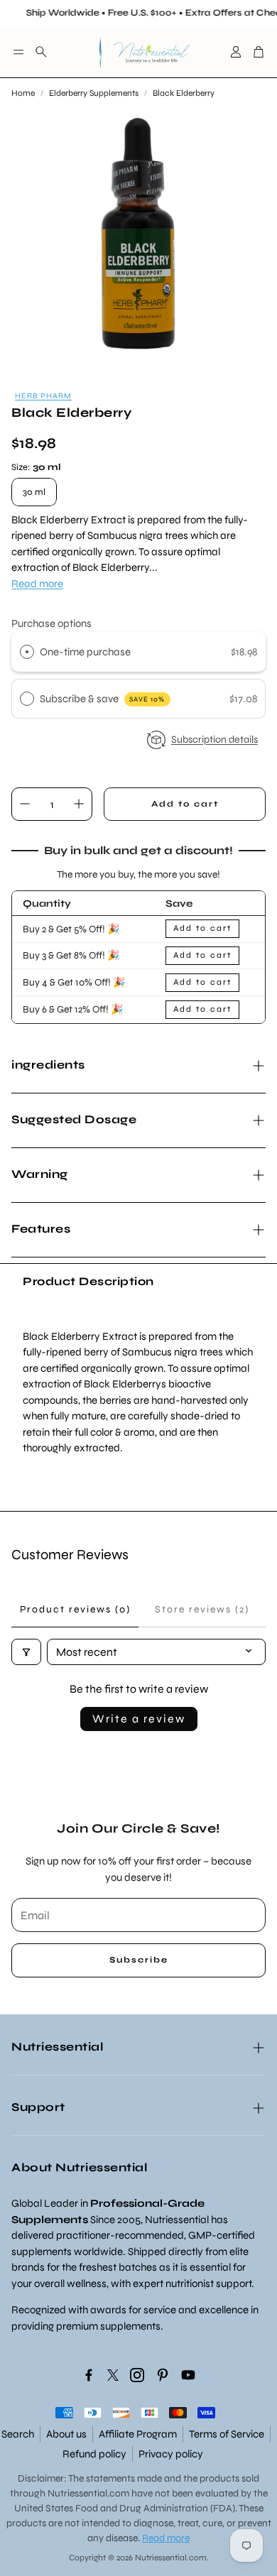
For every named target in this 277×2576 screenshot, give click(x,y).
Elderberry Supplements (94, 93)
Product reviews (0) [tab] (75, 1609)
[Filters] (26, 1652)
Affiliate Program (138, 2434)
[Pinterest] (163, 2375)
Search (18, 2434)
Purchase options (51, 623)
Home (23, 93)
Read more (37, 584)
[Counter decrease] (25, 804)
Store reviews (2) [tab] (202, 1609)
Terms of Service (227, 2434)
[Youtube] (188, 2375)
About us (66, 2434)
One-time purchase (85, 652)
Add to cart (202, 928)
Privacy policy (171, 2454)
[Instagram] (137, 2375)
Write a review (139, 1719)
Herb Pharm (43, 396)
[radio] (27, 652)
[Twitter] (113, 2375)
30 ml (34, 492)
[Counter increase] (79, 804)
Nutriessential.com (88, 2493)
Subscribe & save (103, 699)
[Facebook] (89, 2375)
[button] (18, 52)
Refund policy (94, 2454)
